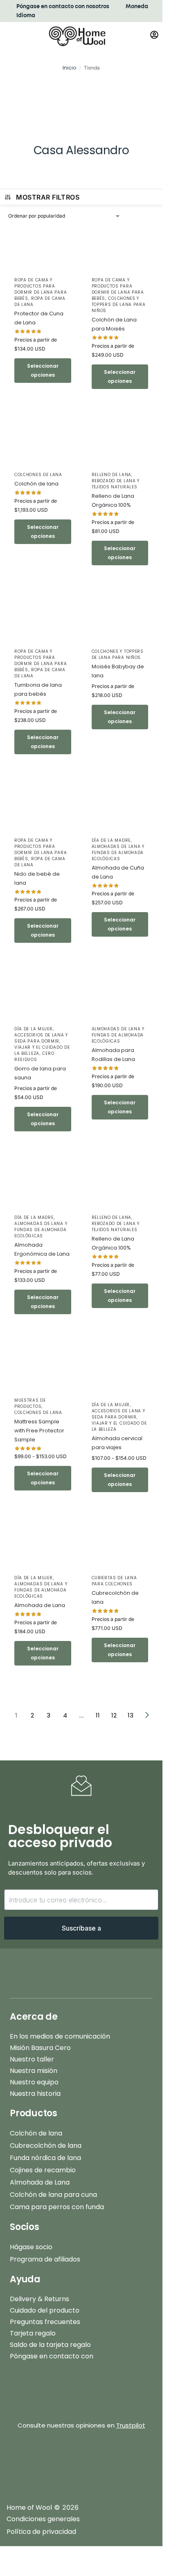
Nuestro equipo (34, 2082)
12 (114, 1715)
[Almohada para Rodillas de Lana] (120, 998)
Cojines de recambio (43, 2170)
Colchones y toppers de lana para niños (119, 305)
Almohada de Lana (40, 1605)
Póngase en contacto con (52, 2356)
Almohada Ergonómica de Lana (42, 1249)
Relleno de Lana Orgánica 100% (113, 500)
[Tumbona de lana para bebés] (43, 621)
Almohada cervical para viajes (117, 1443)
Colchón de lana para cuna (53, 2195)
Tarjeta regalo (33, 2333)
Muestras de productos (30, 1403)
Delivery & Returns (39, 2299)
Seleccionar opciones (43, 370)
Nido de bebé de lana (37, 878)
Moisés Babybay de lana (118, 671)
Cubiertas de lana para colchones (114, 1581)
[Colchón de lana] (43, 444)
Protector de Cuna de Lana (39, 318)
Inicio (69, 68)
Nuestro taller (32, 2059)
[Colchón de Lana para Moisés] (120, 249)
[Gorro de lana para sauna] (43, 998)
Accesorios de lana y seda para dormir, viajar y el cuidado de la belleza (42, 1044)
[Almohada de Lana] (43, 1548)
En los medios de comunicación (60, 2036)
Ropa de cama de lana (40, 301)
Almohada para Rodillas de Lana (113, 1055)
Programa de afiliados (45, 2259)
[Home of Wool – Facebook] (20, 2460)
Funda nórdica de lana (45, 2158)
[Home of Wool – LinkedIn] (143, 2460)
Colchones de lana (38, 475)
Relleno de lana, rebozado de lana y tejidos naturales (116, 481)
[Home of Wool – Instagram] (51, 2460)
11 (98, 1715)
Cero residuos (34, 1056)
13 (131, 1715)
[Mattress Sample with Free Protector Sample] (43, 1370)
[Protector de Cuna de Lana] (43, 249)
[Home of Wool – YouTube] (112, 2460)
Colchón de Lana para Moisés (114, 324)
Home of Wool (29, 2507)
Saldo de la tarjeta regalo (50, 2345)
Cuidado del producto (45, 2310)
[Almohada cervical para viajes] (120, 1372)
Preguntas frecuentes (45, 2322)
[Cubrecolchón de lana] (120, 1548)
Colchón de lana (36, 484)
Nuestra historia (35, 2094)
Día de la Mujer (34, 1029)
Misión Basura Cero (40, 2048)
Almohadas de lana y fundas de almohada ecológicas (118, 853)
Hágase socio (31, 2247)
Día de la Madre (111, 840)
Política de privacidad (41, 2532)
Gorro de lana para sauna (40, 1073)
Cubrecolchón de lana (115, 1597)
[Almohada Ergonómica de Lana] (43, 1187)
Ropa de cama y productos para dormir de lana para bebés (41, 289)
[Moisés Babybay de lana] (120, 621)
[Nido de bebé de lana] (43, 810)
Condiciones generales (43, 2519)
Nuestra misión (34, 2071)
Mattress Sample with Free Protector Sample (39, 1431)
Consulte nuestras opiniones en (81, 2425)
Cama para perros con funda (57, 2207)
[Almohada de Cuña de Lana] (120, 810)
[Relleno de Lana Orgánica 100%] (120, 444)
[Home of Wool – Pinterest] (81, 2460)
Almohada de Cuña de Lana (118, 872)
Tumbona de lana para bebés (38, 689)
